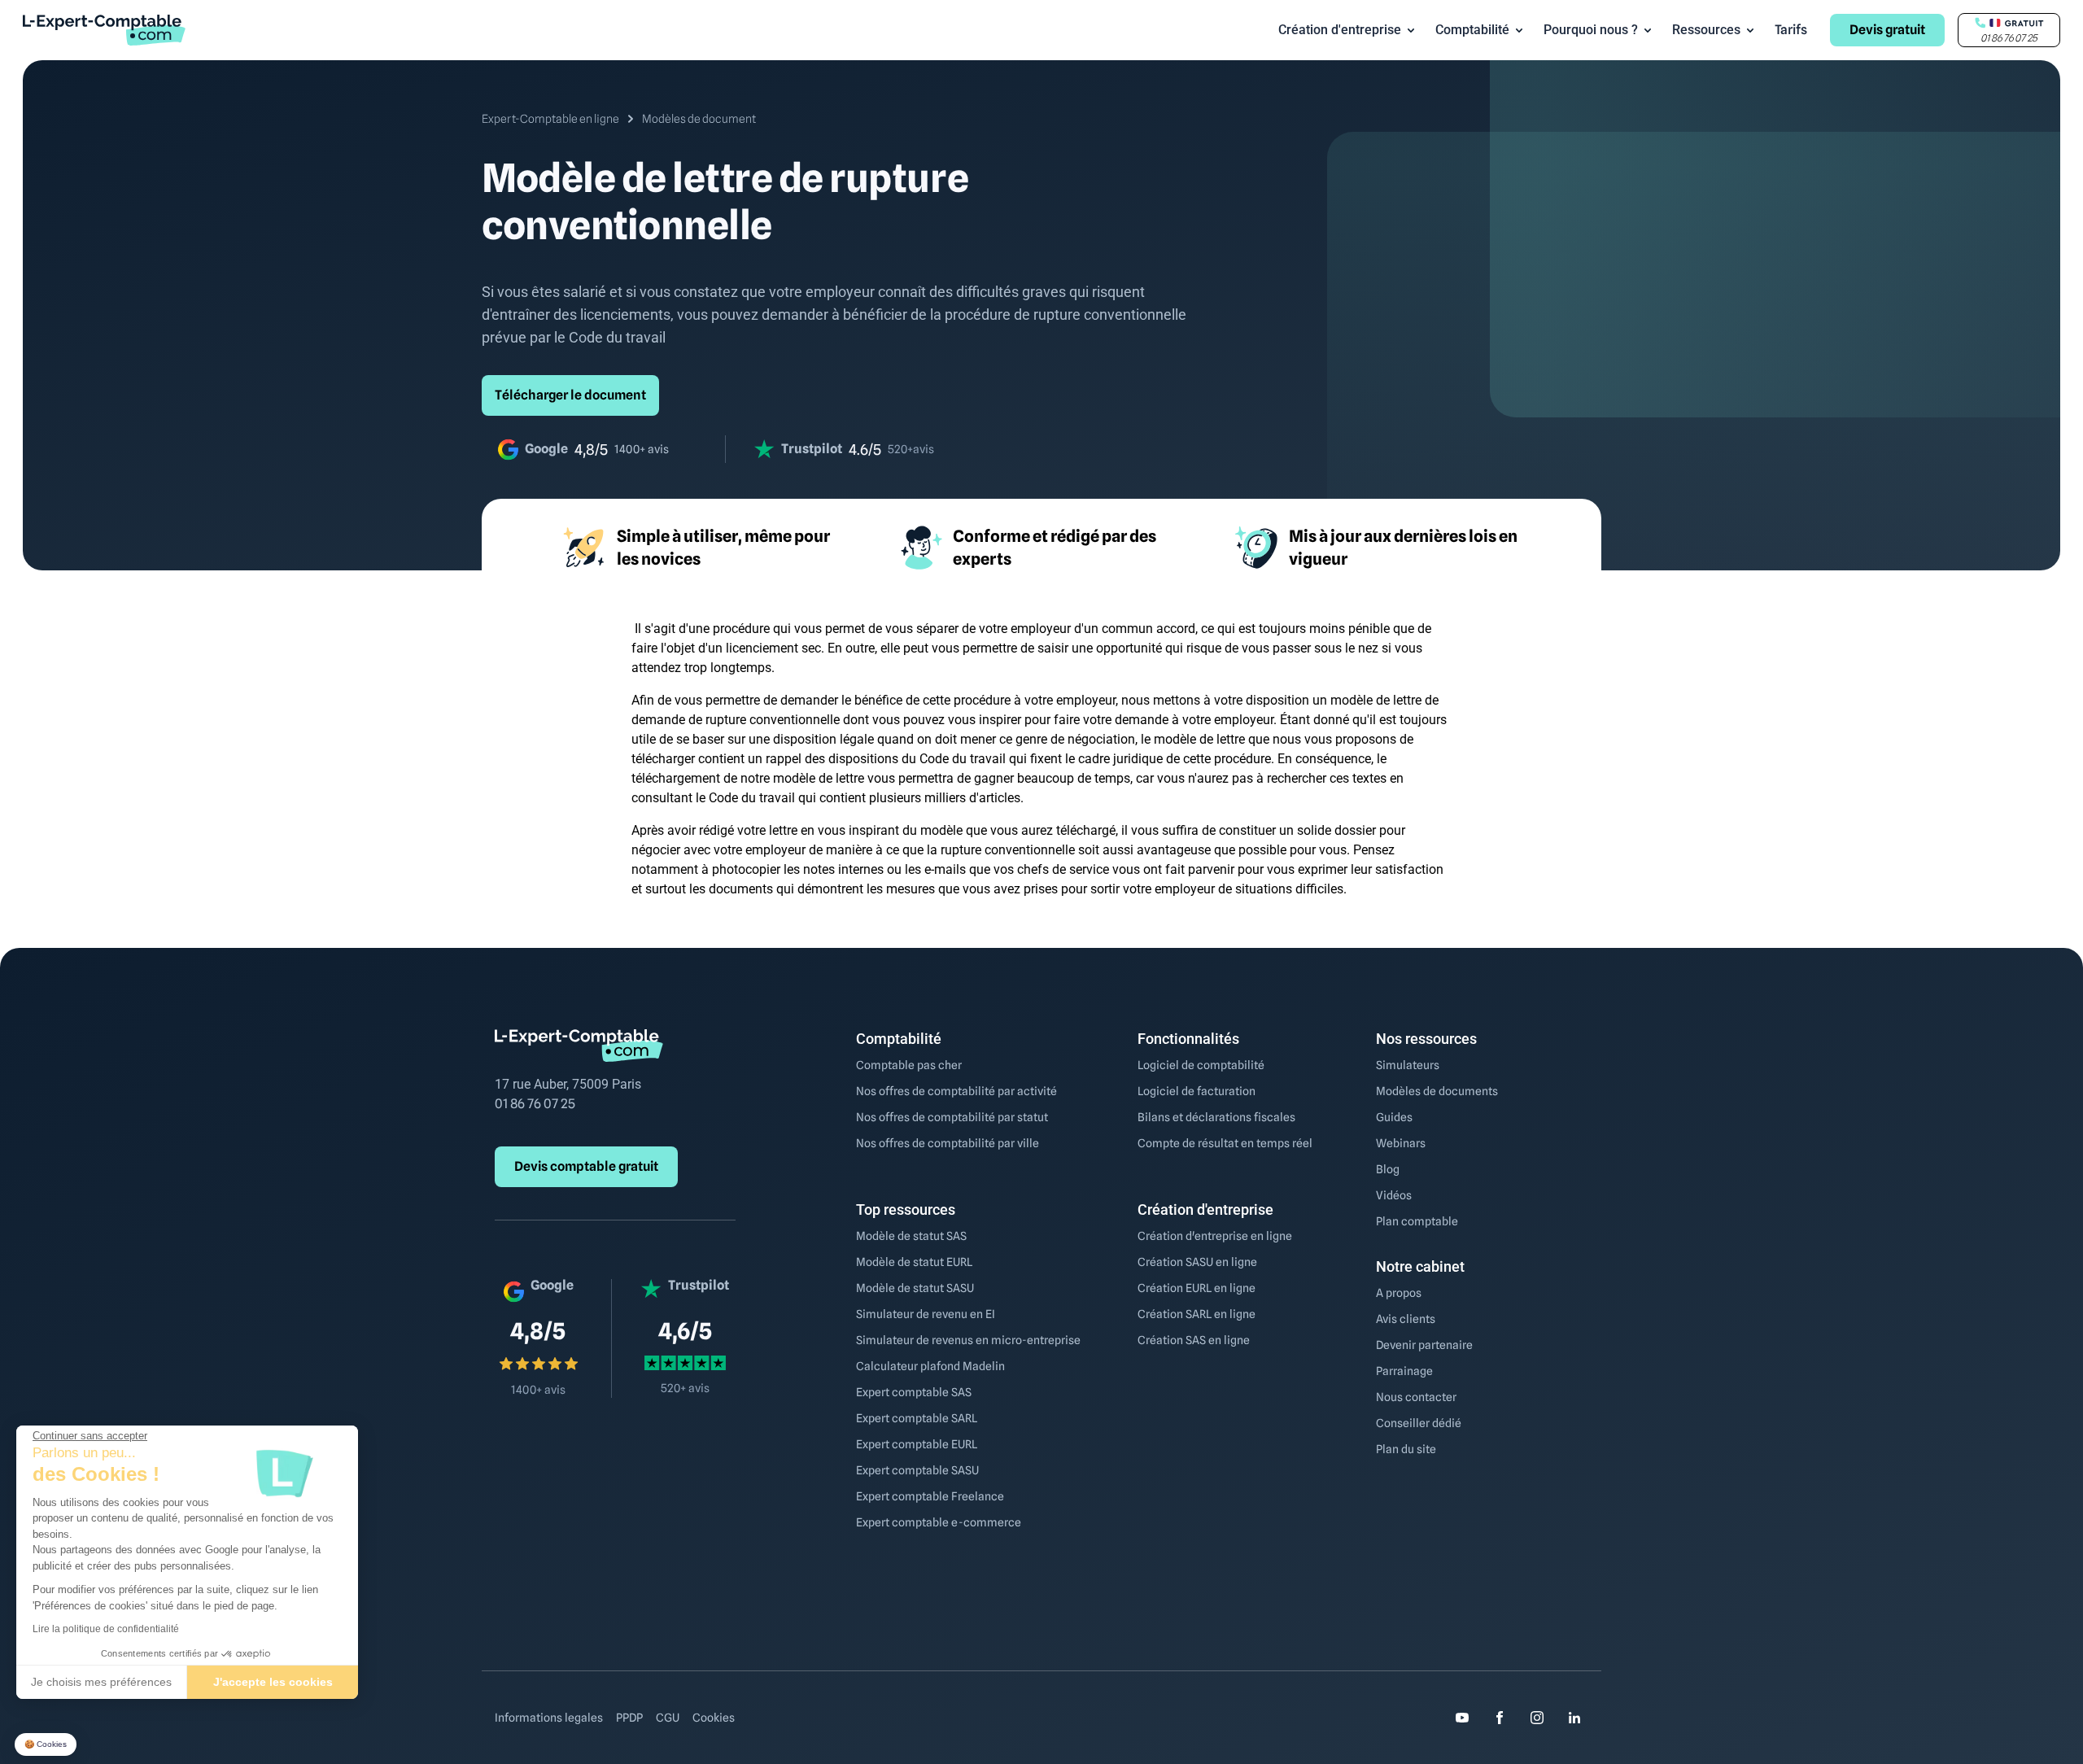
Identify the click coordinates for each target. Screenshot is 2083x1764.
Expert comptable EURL (917, 1444)
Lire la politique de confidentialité (106, 1629)
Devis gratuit (1887, 30)
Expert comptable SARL (917, 1418)
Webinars (1401, 1143)
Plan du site (1406, 1449)
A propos (1399, 1293)
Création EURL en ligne (1197, 1288)
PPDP (629, 1718)
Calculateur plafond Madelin (930, 1366)
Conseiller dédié (1419, 1423)
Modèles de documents (1437, 1091)
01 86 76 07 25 (535, 1104)
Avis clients (1406, 1319)
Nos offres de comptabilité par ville (948, 1143)
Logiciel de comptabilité (1201, 1065)
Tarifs (1791, 30)
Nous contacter (1416, 1397)
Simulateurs (1408, 1065)
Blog (1388, 1169)
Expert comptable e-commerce (939, 1522)
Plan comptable (1417, 1221)
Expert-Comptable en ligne (550, 119)
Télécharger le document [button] (570, 395)
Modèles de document (699, 119)
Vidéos (1394, 1195)
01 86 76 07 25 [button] (2009, 38)
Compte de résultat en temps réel (1225, 1143)
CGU (668, 1718)
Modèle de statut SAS (911, 1236)
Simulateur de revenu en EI (926, 1314)
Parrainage (1404, 1371)
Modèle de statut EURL (914, 1262)
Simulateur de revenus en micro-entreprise (968, 1340)
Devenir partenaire (1424, 1345)
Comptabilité (1472, 30)
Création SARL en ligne (1197, 1314)
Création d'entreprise (1340, 30)
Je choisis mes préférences (101, 1682)
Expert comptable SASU (917, 1470)
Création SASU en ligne (1197, 1262)
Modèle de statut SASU (915, 1288)
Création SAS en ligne (1194, 1340)
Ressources (1706, 30)
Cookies (714, 1718)
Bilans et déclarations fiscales (1216, 1117)
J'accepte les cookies (273, 1682)
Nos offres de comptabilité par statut (952, 1117)
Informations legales (549, 1718)
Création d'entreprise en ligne (1215, 1236)
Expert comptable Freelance (930, 1496)
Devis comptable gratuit (586, 1166)
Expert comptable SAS (914, 1392)
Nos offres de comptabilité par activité (956, 1091)
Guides (1394, 1117)
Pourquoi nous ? (1591, 30)
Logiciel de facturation (1197, 1091)
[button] (46, 1745)
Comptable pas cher (909, 1065)
